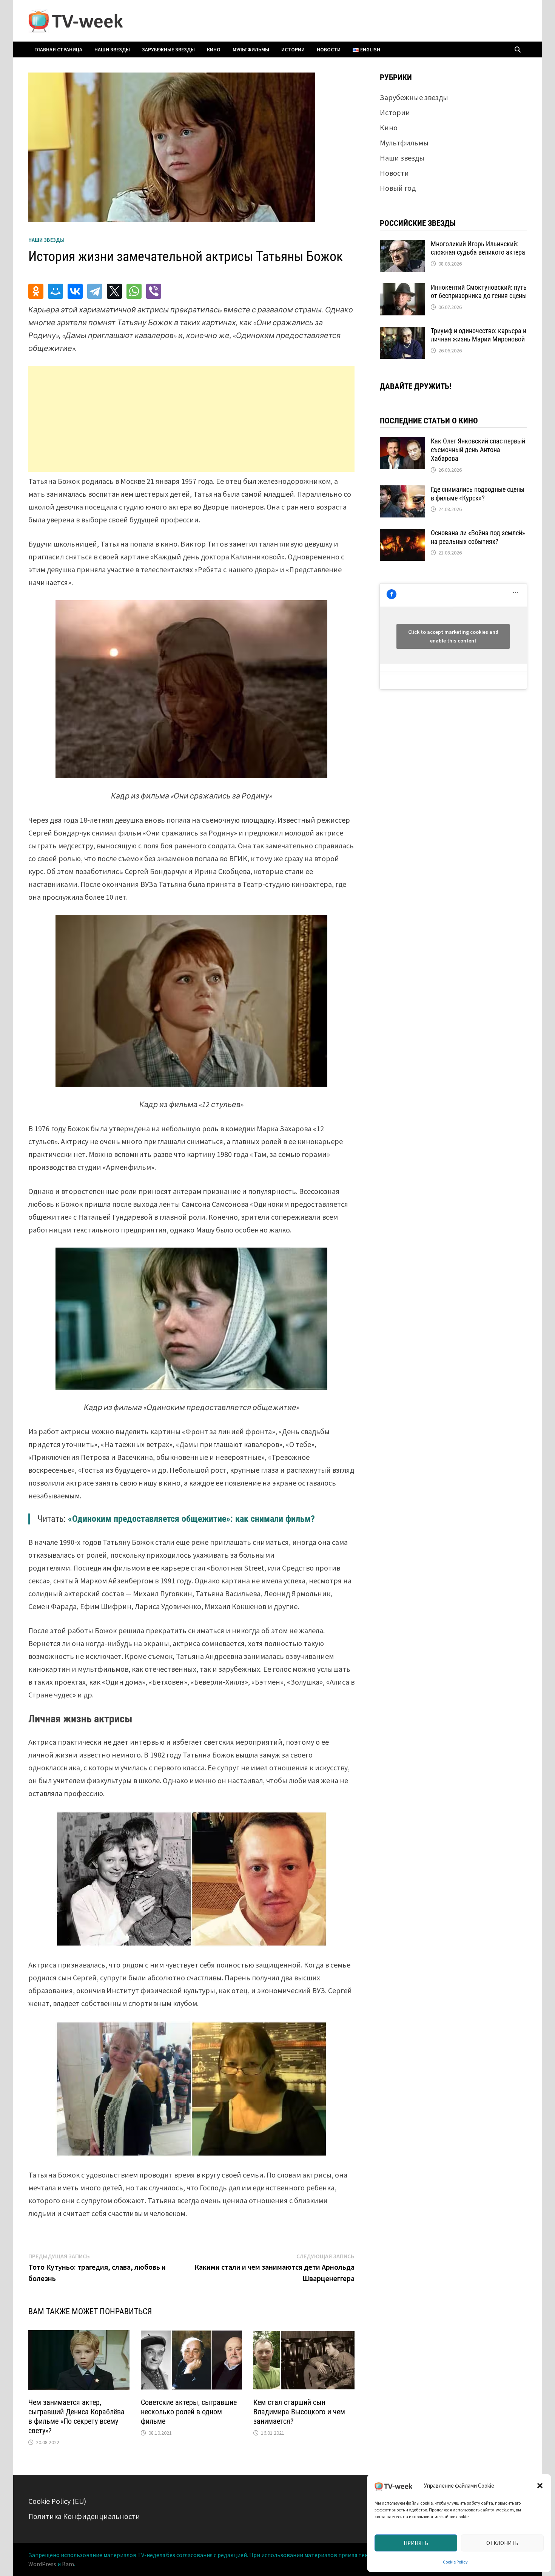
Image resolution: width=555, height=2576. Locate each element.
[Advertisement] (191, 419)
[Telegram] (95, 291)
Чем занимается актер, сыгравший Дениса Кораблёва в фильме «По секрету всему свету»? (76, 2416)
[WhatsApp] (134, 291)
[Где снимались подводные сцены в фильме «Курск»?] (402, 491)
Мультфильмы (251, 49)
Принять (416, 2543)
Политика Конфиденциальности (84, 2516)
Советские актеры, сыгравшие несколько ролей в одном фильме (189, 2412)
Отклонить (502, 2543)
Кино (214, 49)
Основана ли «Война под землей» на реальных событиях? (478, 537)
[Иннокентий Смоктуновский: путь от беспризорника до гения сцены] (402, 289)
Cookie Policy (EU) (57, 2501)
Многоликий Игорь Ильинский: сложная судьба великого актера (478, 248)
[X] (114, 291)
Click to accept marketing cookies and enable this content (453, 636)
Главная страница (58, 49)
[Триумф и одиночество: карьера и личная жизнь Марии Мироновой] (402, 332)
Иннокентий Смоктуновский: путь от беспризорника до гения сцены (479, 292)
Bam (68, 2564)
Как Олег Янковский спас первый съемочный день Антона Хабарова (478, 450)
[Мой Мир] (55, 291)
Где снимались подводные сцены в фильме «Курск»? (478, 494)
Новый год (398, 188)
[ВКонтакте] (75, 291)
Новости (329, 49)
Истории (293, 49)
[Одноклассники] (36, 291)
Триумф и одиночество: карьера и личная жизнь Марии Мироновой (479, 335)
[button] (540, 2486)
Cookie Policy (455, 2562)
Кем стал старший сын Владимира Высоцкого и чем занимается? (299, 2412)
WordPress (42, 2564)
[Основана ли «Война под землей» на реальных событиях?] (402, 534)
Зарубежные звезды (168, 49)
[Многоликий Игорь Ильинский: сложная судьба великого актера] (402, 245)
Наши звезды (112, 49)
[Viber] (154, 291)
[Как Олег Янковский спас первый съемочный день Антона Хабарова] (402, 442)
